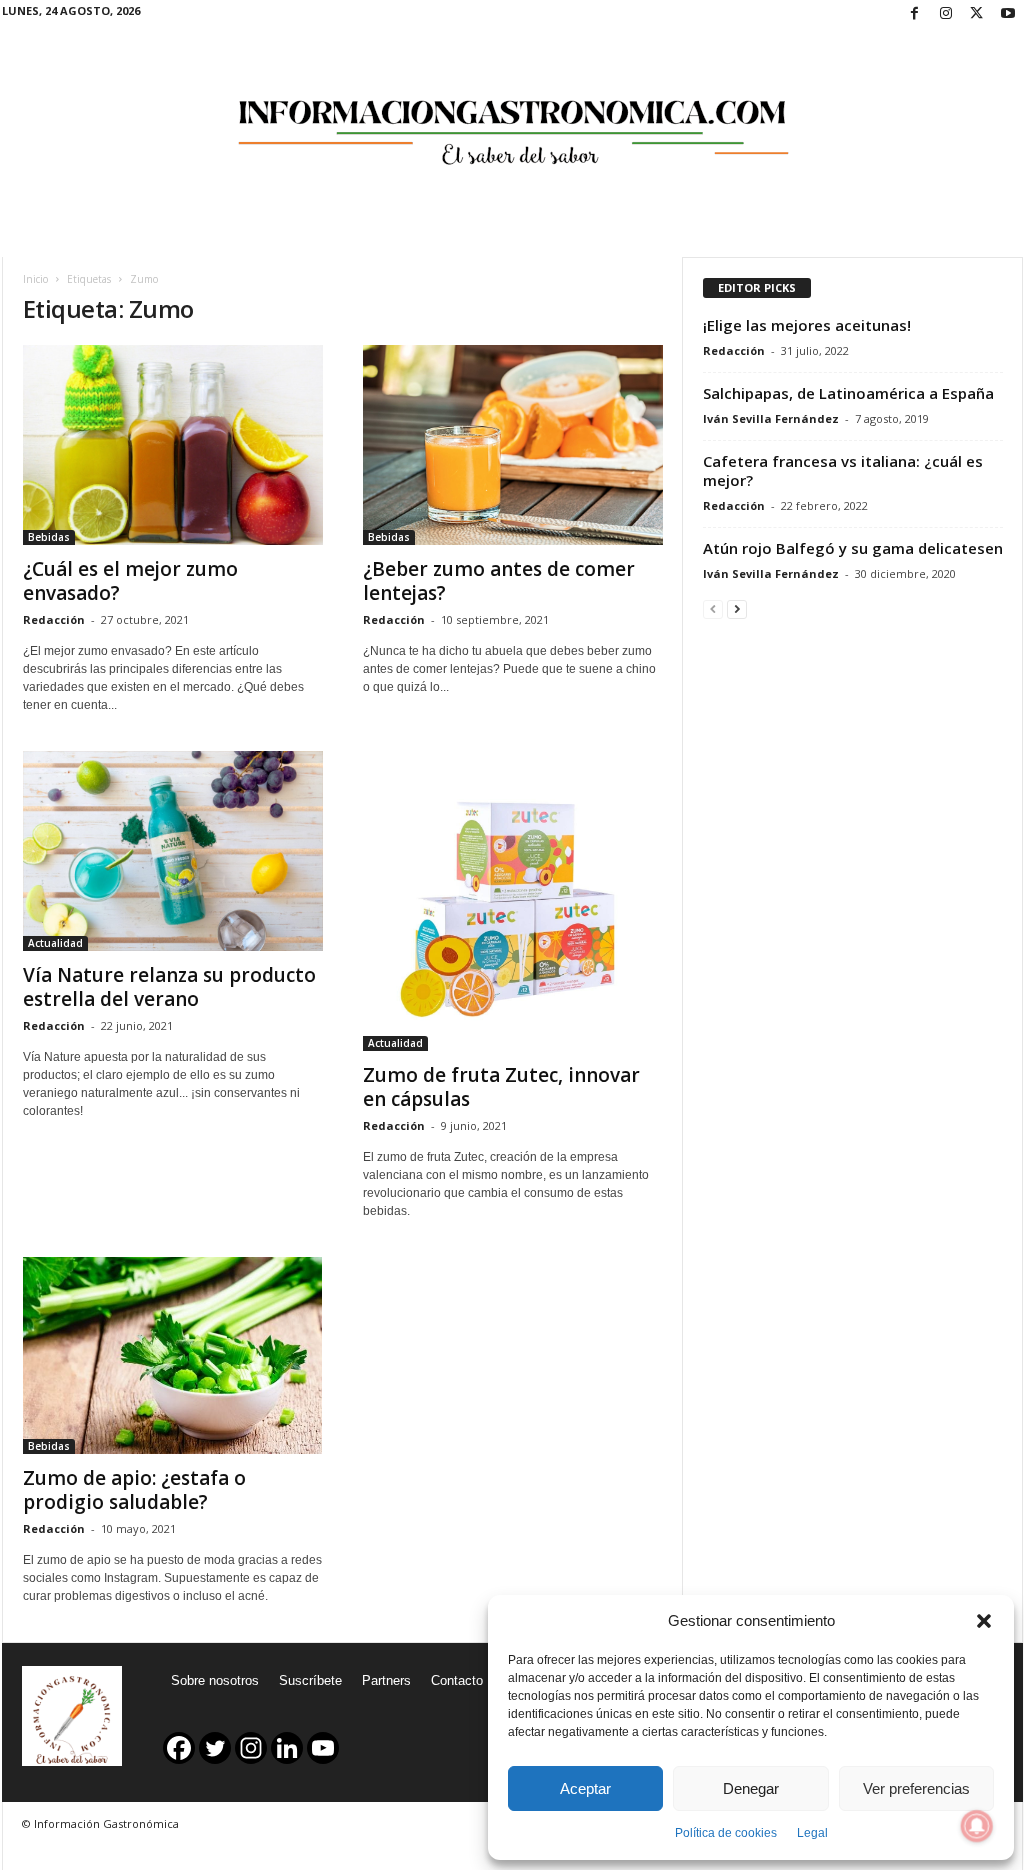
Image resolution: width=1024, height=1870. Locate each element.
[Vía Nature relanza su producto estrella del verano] (173, 851)
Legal (812, 1833)
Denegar (751, 1788)
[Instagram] (946, 14)
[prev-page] (713, 608)
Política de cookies (726, 1833)
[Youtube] (1008, 14)
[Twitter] (977, 14)
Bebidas (49, 537)
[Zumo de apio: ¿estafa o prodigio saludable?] (173, 1355)
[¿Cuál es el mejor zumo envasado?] (173, 445)
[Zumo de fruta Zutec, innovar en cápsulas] (513, 901)
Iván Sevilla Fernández (771, 418)
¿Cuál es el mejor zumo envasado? (130, 581)
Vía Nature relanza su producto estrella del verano (169, 987)
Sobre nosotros (215, 1680)
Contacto (457, 1680)
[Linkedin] (287, 1748)
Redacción (54, 619)
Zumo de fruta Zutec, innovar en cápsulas (501, 1087)
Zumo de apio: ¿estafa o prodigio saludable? (134, 1490)
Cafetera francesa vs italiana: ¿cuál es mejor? (843, 470)
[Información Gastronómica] (512, 119)
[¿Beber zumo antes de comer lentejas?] (513, 445)
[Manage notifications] (977, 1826)
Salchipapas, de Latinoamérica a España (848, 393)
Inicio (35, 279)
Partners (386, 1680)
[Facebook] (915, 14)
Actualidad (55, 943)
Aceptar (585, 1788)
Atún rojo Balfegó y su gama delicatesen (853, 548)
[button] (984, 1621)
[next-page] (737, 608)
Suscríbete (310, 1680)
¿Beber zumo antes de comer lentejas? (499, 581)
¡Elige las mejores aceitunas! (807, 325)
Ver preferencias (916, 1788)
